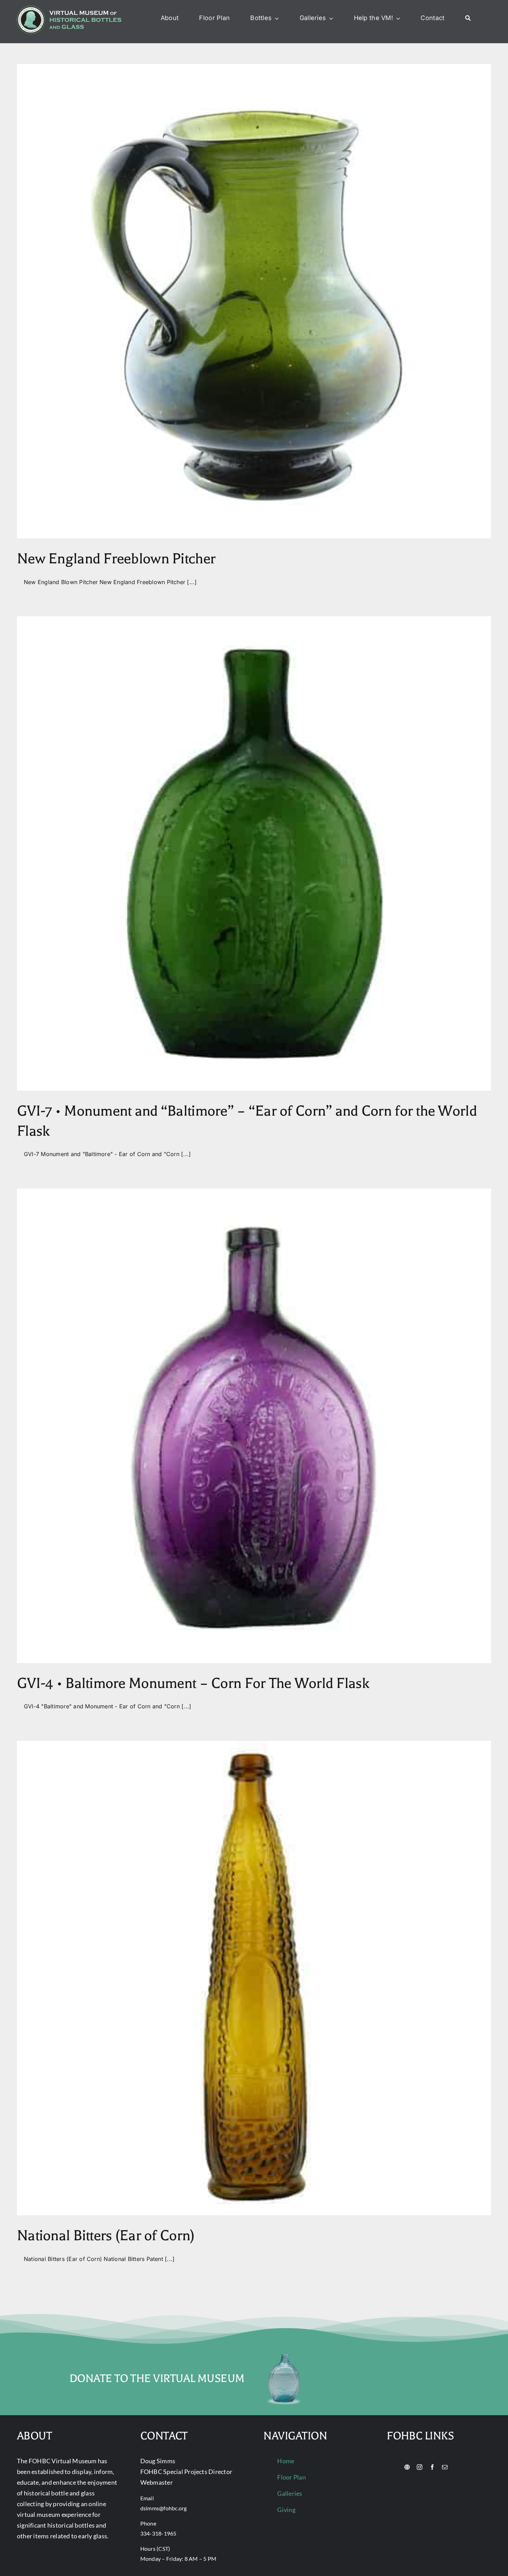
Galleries (290, 2493)
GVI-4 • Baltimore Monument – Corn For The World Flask (193, 1683)
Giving (286, 2510)
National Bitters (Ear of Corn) (106, 2236)
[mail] (445, 2467)
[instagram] (420, 2467)
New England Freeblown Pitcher (116, 559)
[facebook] (432, 2467)
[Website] (407, 2467)
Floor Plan (291, 2477)
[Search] (468, 18)
